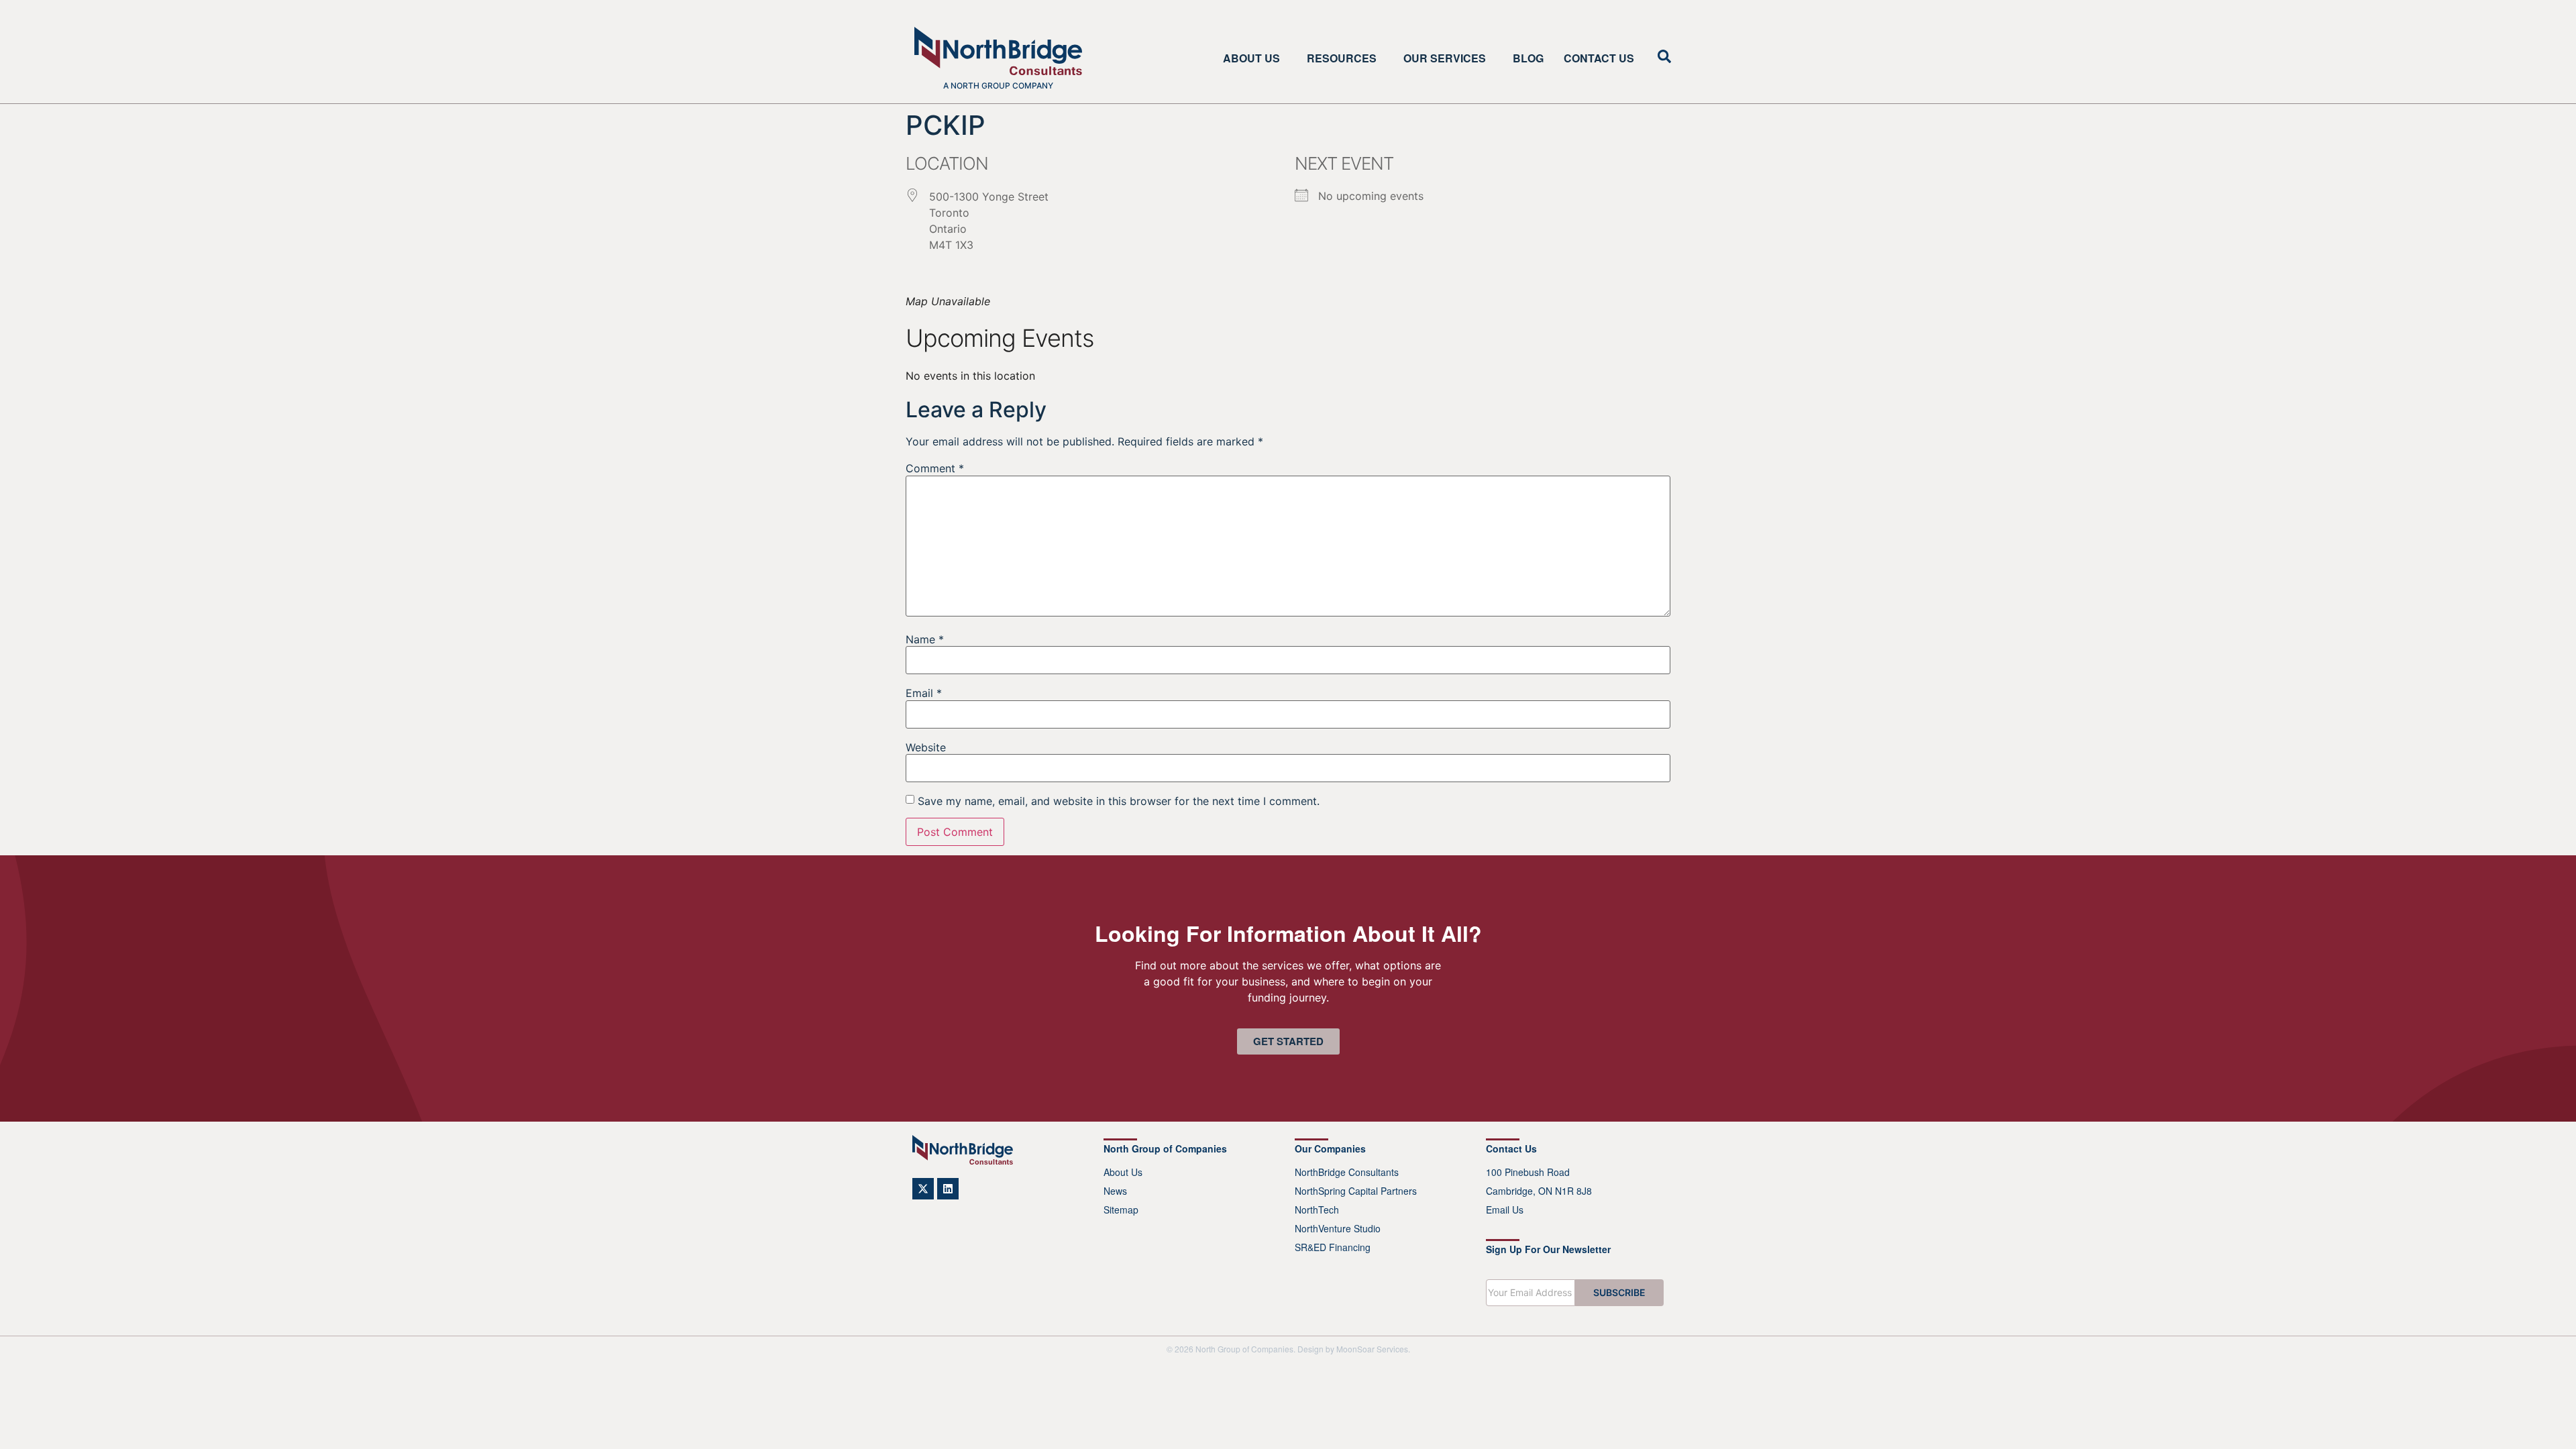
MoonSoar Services (1372, 1349)
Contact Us (1599, 58)
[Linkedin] (948, 1189)
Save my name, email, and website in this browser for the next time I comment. (1119, 801)
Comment (935, 468)
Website (926, 747)
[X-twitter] (923, 1189)
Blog (1528, 58)
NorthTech (1317, 1210)
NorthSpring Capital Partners (1356, 1191)
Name (925, 639)
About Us (1251, 58)
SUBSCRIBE (1619, 1292)
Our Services (1445, 58)
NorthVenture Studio (1338, 1228)
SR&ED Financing (1333, 1247)
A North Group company (998, 86)
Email (924, 693)
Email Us (1505, 1210)
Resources (1342, 58)
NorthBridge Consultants (1347, 1172)
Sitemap (1121, 1210)
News (1115, 1191)
